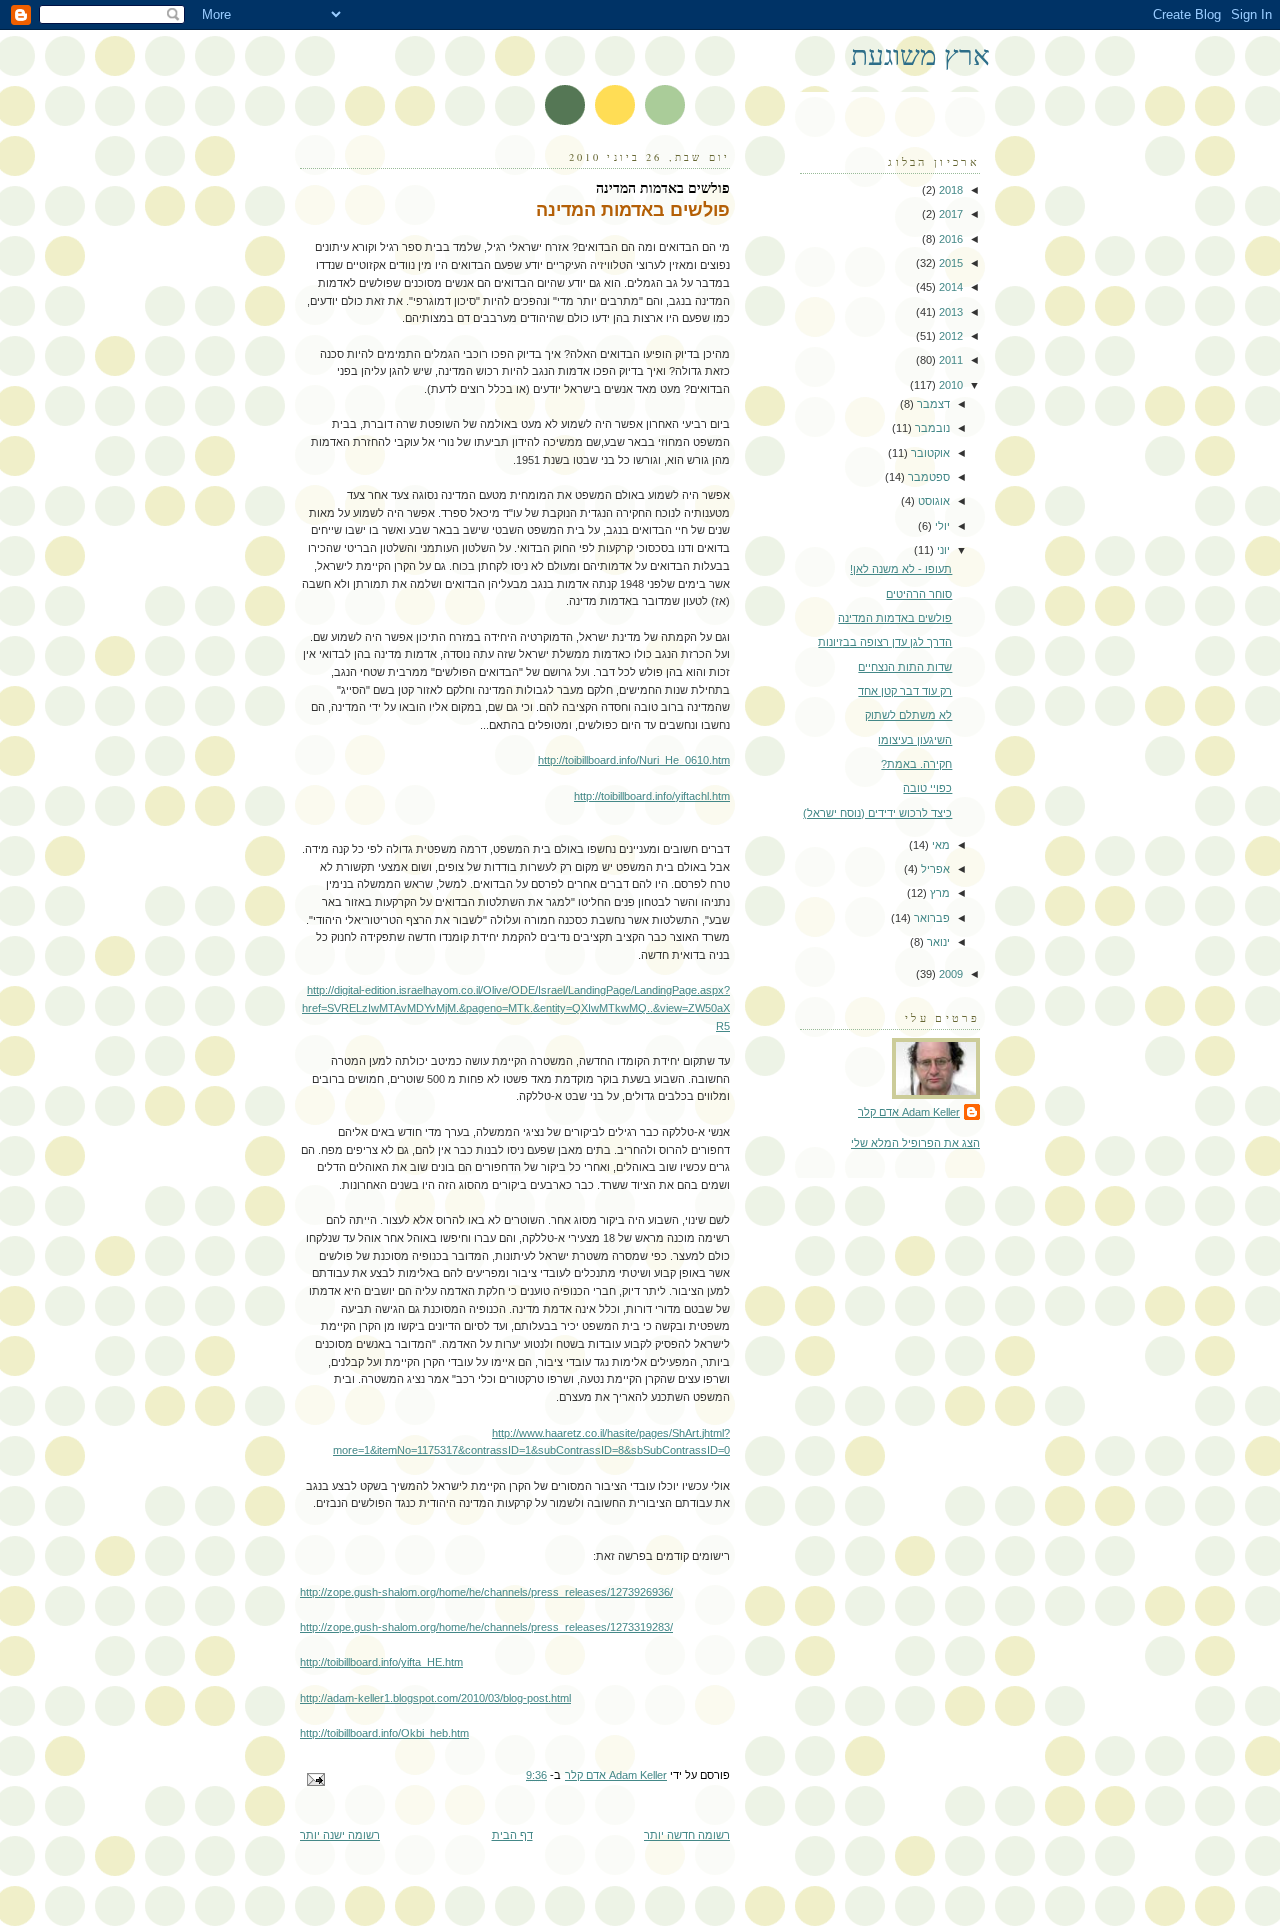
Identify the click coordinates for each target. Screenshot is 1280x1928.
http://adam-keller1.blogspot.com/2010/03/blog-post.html (435, 1698)
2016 (949, 239)
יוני (942, 550)
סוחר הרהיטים (919, 594)
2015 (949, 263)
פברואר (930, 918)
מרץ (938, 893)
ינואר (937, 942)
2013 (949, 312)
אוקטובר (929, 453)
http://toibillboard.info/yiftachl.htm (652, 796)
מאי (939, 845)
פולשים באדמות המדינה (895, 618)
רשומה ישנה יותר (340, 1835)
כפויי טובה (927, 788)
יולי (941, 526)
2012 (949, 336)
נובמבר (931, 428)
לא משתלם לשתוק (908, 715)
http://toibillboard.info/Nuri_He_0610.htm (634, 760)
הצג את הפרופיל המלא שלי (915, 1143)
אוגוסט (932, 501)
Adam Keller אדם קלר (909, 1112)
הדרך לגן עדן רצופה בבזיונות (885, 642)
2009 (949, 974)
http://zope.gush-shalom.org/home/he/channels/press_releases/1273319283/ (486, 1627)
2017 (949, 214)
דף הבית (512, 1835)
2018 (949, 190)
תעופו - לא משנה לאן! (901, 569)
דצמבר (932, 404)
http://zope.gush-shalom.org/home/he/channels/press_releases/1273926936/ (486, 1592)
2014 (949, 287)
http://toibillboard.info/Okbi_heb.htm (384, 1733)
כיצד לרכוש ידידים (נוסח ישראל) (877, 813)
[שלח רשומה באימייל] (317, 1778)
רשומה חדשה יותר (687, 1835)
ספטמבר (927, 477)
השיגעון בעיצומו (915, 740)
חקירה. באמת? (916, 764)
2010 (949, 385)
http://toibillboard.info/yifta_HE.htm (381, 1662)
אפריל (934, 869)
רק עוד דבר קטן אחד (905, 691)
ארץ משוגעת (920, 54)
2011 (949, 360)
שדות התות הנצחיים (905, 667)
